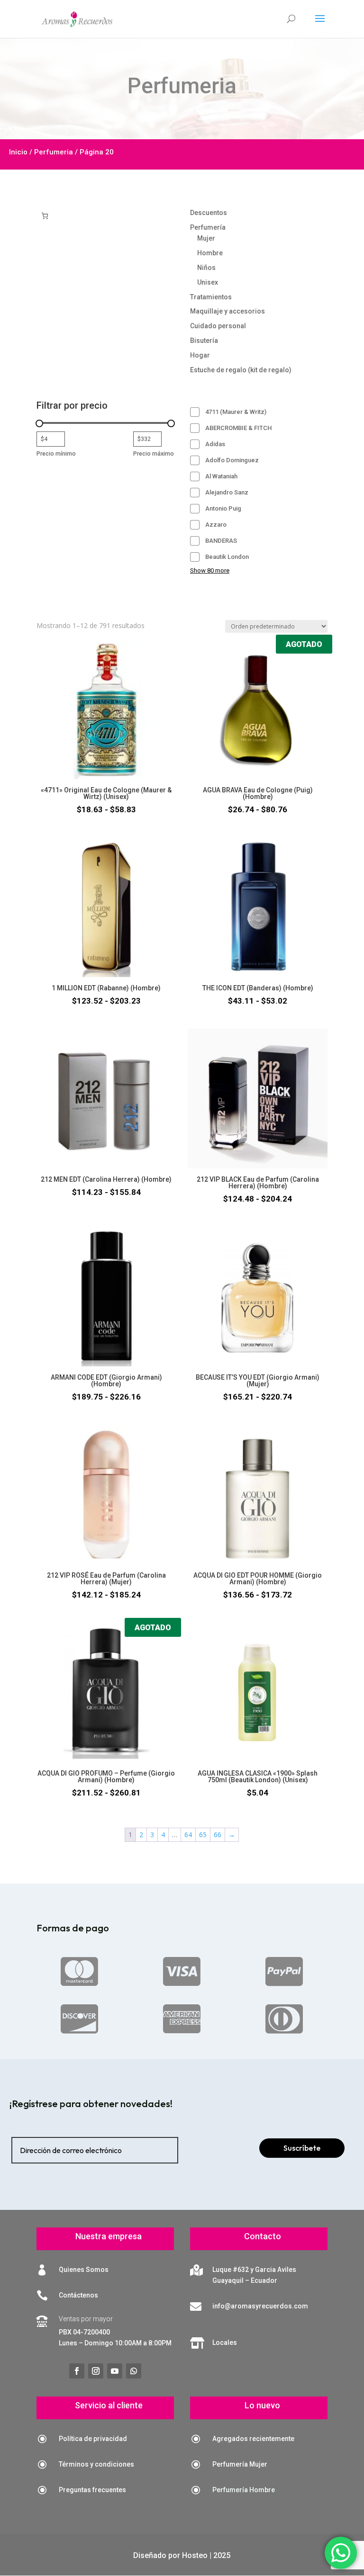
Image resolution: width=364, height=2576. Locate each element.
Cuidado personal (218, 326)
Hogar (200, 355)
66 (218, 1835)
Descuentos (209, 213)
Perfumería (208, 227)
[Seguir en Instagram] (96, 2371)
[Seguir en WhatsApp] (134, 2371)
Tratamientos (211, 297)
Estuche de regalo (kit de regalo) (241, 370)
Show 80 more (210, 570)
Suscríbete (302, 2148)
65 (203, 1835)
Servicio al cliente (109, 2405)
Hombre (210, 253)
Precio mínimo (56, 454)
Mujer (206, 238)
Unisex (208, 282)
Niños (206, 268)
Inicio (18, 152)
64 (188, 1835)
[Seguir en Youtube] (115, 2371)
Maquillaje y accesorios (227, 311)
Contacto (263, 2236)
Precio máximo (154, 454)
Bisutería (204, 341)
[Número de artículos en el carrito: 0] (45, 216)
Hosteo (195, 2555)
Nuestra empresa (109, 2236)
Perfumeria (54, 152)
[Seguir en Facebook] (77, 2371)
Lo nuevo (262, 2405)
